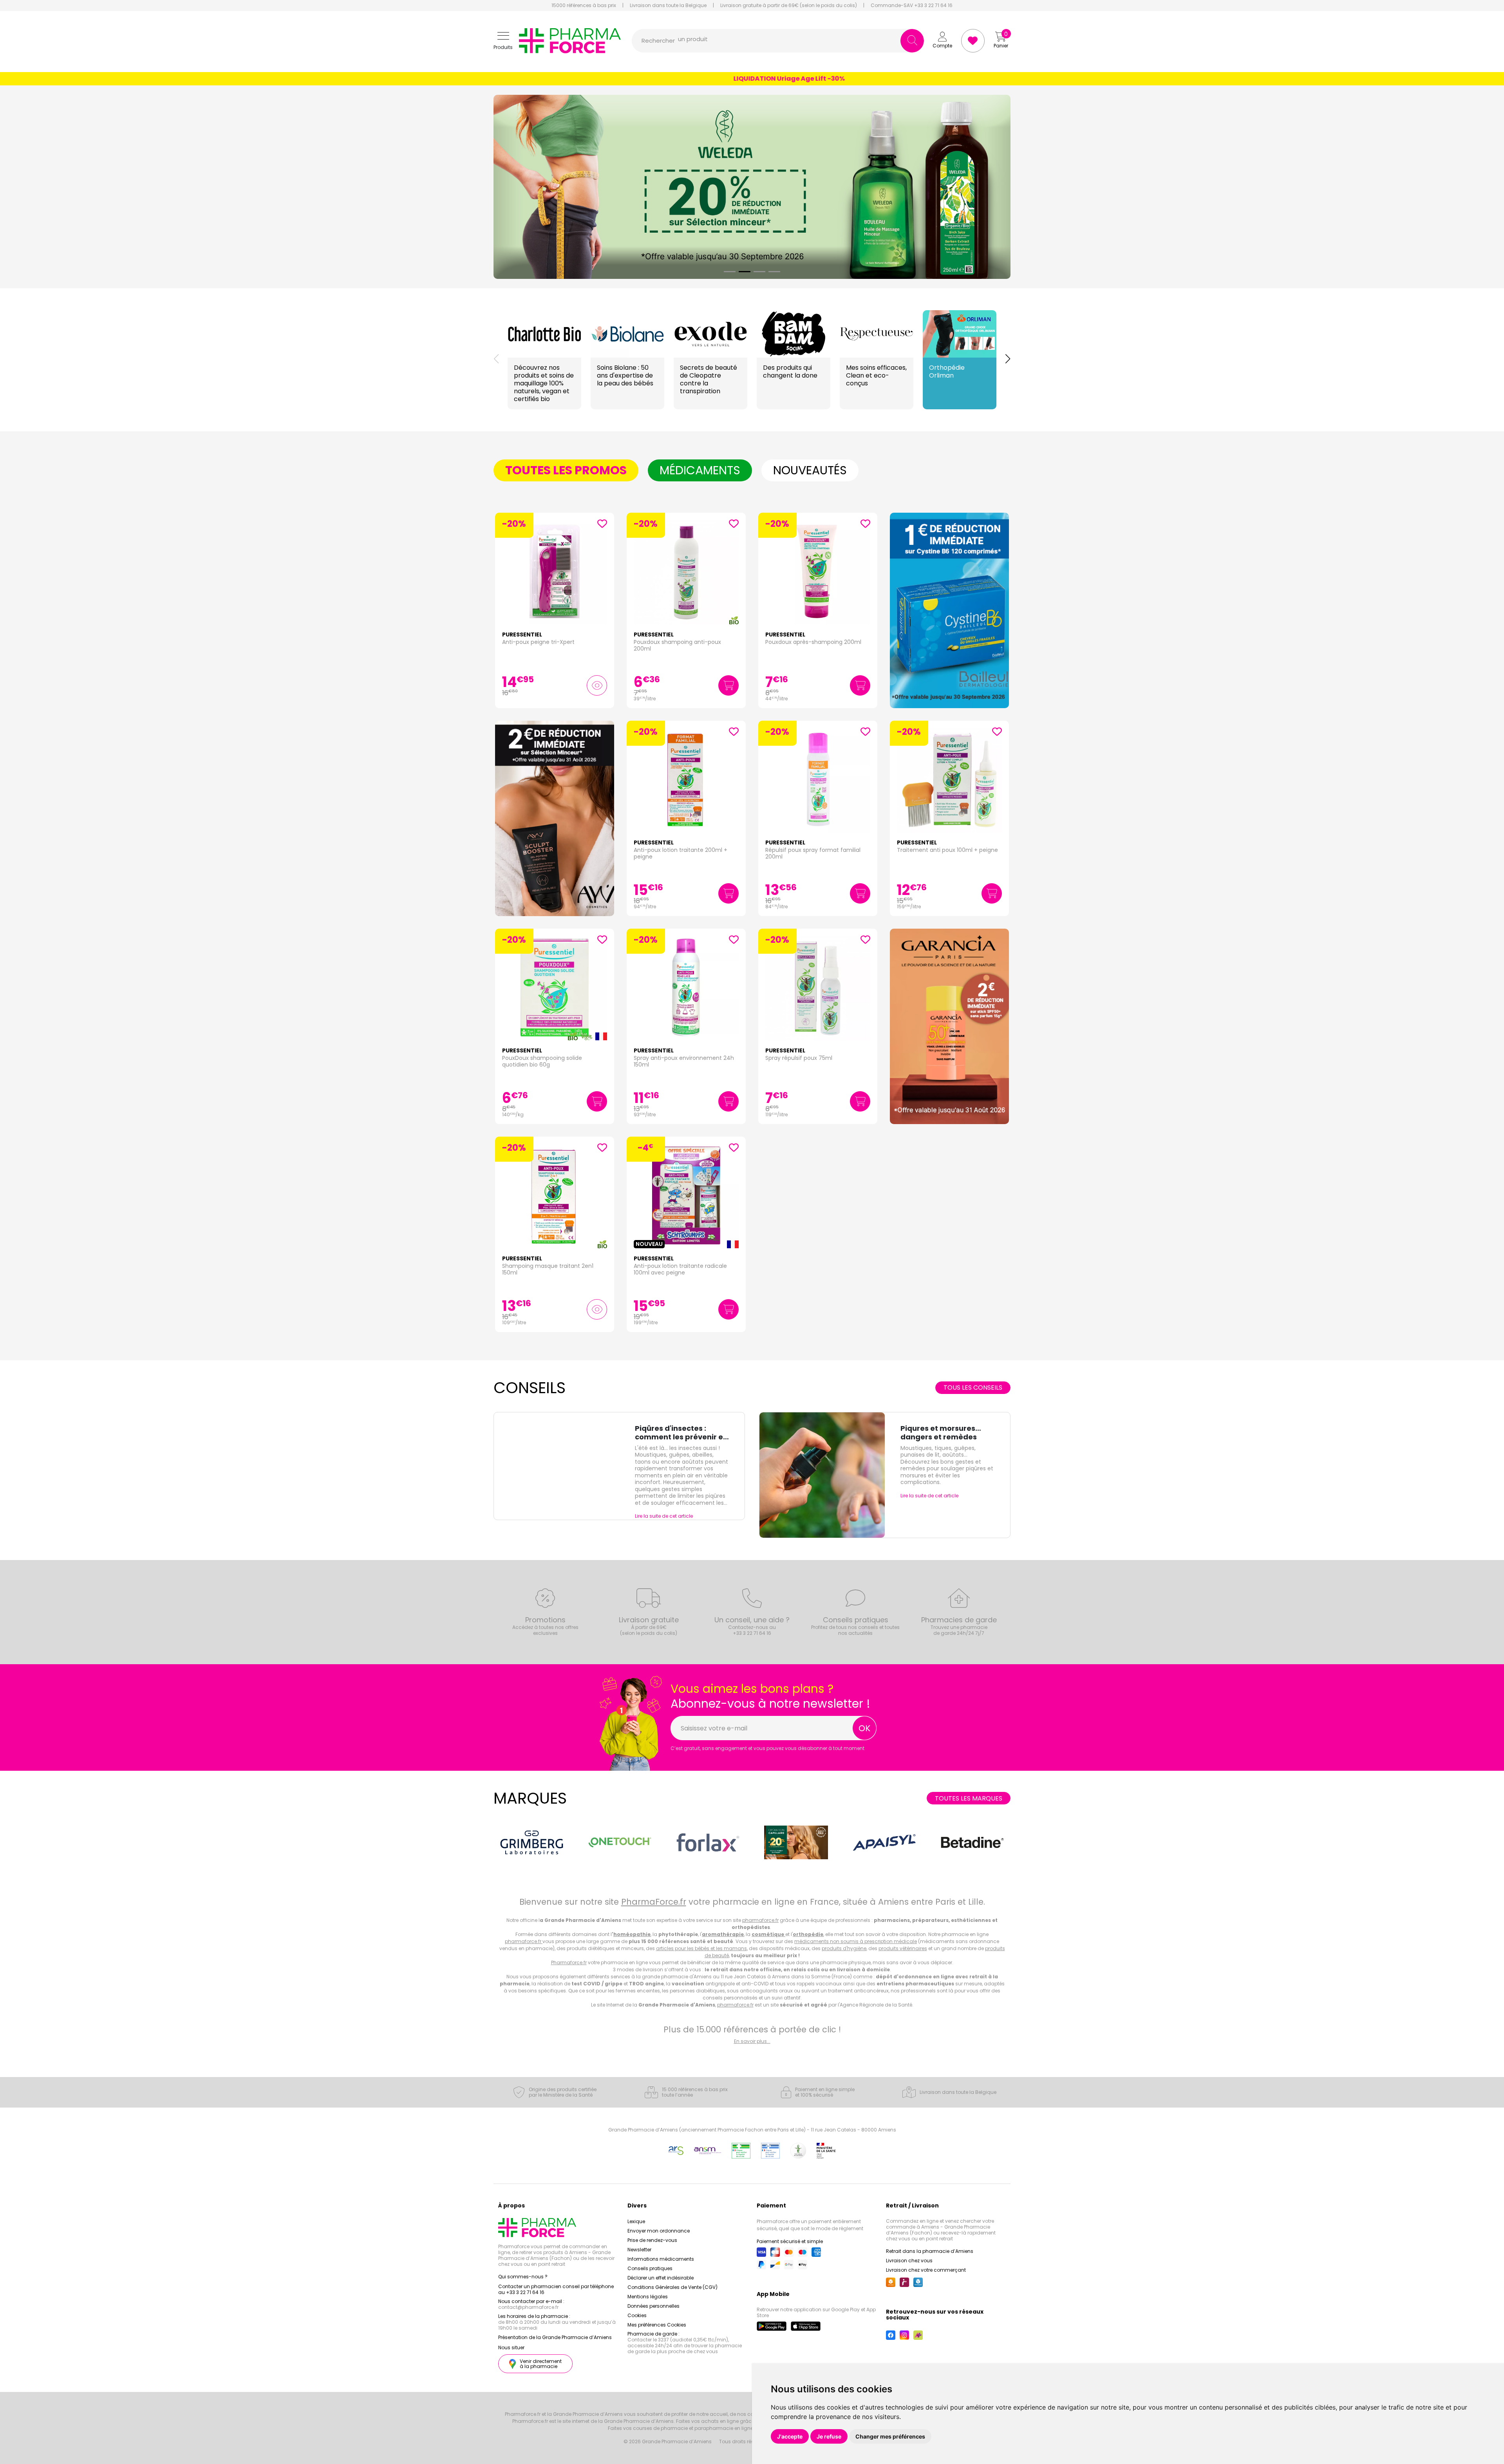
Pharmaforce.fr (569, 1962)
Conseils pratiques (650, 2268)
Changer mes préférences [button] (890, 2436)
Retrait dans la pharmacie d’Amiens (930, 2251)
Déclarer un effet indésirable (661, 2278)
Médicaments (700, 470)
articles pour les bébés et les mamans (701, 1948)
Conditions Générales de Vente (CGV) (672, 2287)
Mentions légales (648, 2297)
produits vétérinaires (903, 1948)
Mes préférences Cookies (657, 2325)
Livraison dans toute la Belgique (668, 5)
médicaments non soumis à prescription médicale (856, 1941)
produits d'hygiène (844, 1948)
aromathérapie (723, 1934)
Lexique (636, 2221)
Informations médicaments (661, 2259)
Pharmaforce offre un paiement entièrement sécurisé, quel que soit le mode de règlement (810, 2225)
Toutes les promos (566, 470)
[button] (503, 41)
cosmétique (768, 1934)
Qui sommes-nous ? (523, 2277)
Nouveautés (810, 470)
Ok (865, 1728)
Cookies (637, 2315)
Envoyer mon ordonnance (659, 2231)
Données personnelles (653, 2306)
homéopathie (632, 1934)
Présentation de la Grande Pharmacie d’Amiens (555, 2337)
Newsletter (639, 2250)
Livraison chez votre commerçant (926, 2270)
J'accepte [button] (790, 2436)
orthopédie (808, 1934)
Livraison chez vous (909, 2261)
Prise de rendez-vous (652, 2240)
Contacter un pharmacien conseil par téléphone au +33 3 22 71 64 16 (556, 2289)
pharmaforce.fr (760, 1920)
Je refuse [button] (829, 2436)
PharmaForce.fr (654, 1902)
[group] (949, 610)
